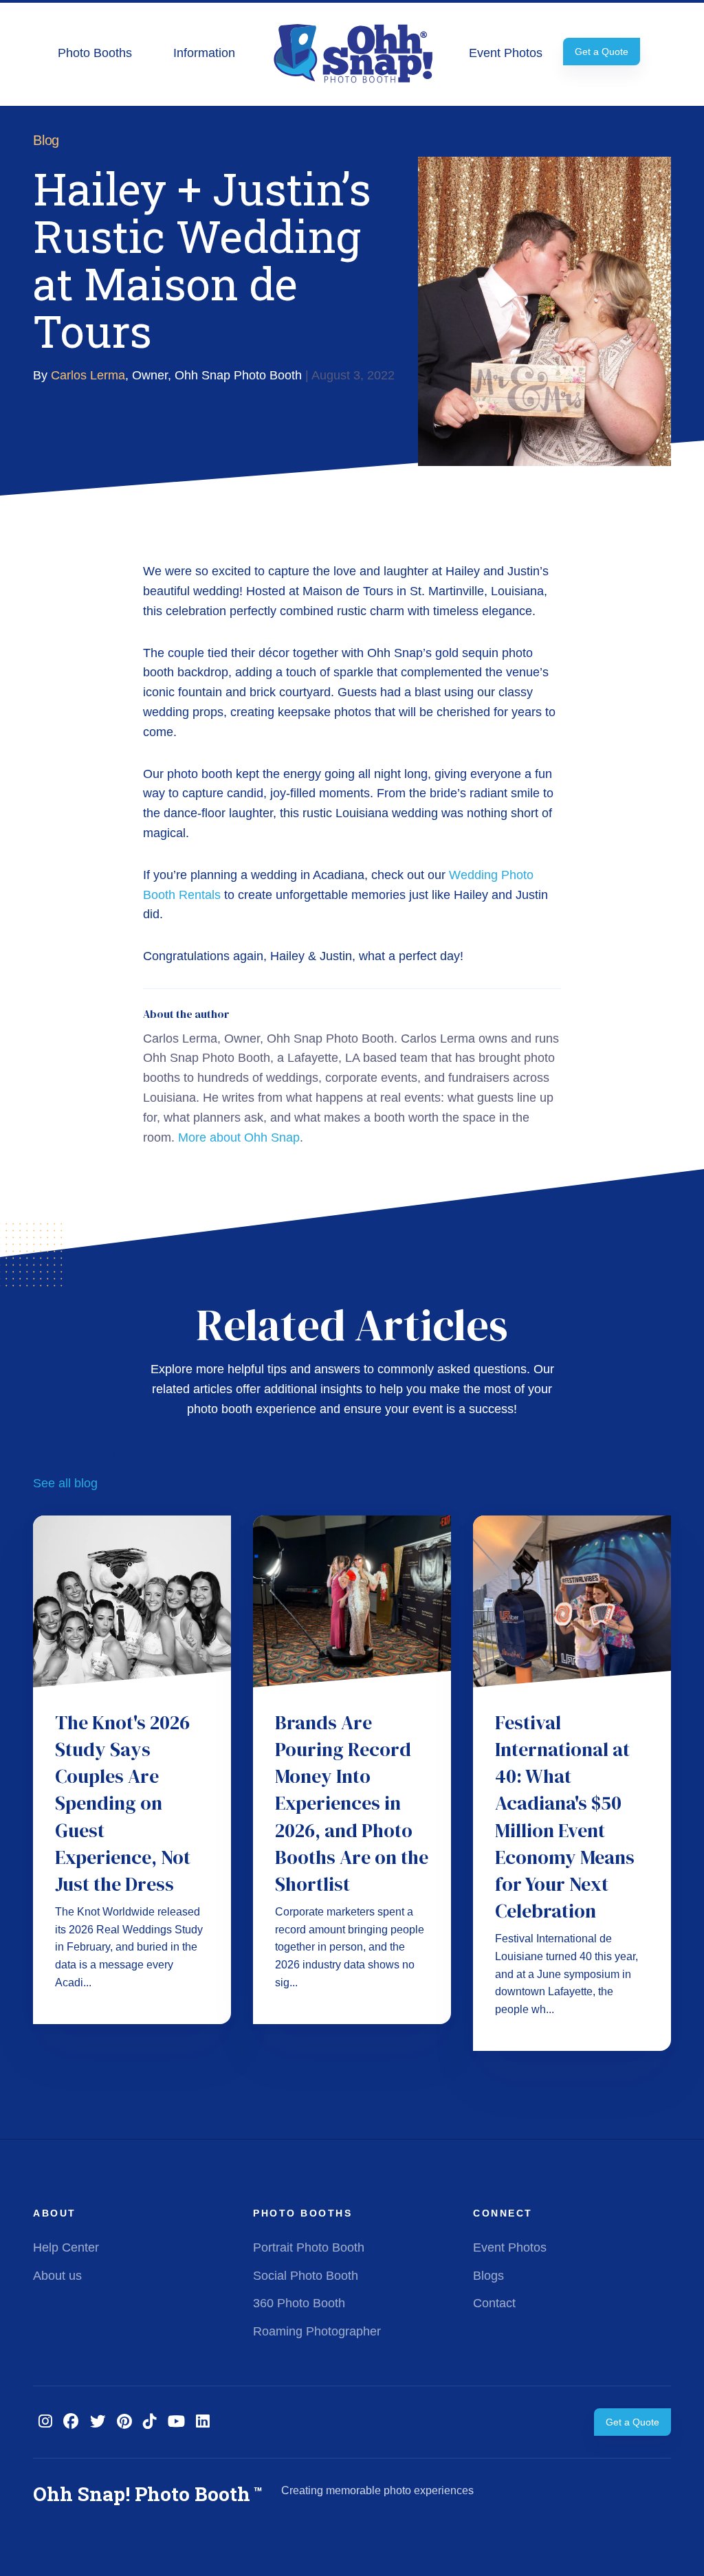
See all (65, 1483)
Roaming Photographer (317, 2331)
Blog (46, 140)
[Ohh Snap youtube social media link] (176, 2422)
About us (57, 2276)
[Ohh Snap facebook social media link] (71, 2422)
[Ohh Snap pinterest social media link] (124, 2422)
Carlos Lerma (88, 375)
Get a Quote (602, 52)
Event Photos (506, 53)
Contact (494, 2303)
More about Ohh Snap (239, 1137)
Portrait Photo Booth (309, 2247)
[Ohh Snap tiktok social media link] (150, 2422)
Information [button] (204, 53)
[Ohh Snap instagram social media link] (45, 2422)
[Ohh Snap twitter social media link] (98, 2422)
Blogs (488, 2276)
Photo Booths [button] (95, 53)
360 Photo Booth (299, 2303)
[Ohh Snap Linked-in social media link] (203, 2422)
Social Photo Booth (306, 2276)
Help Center (66, 2247)
